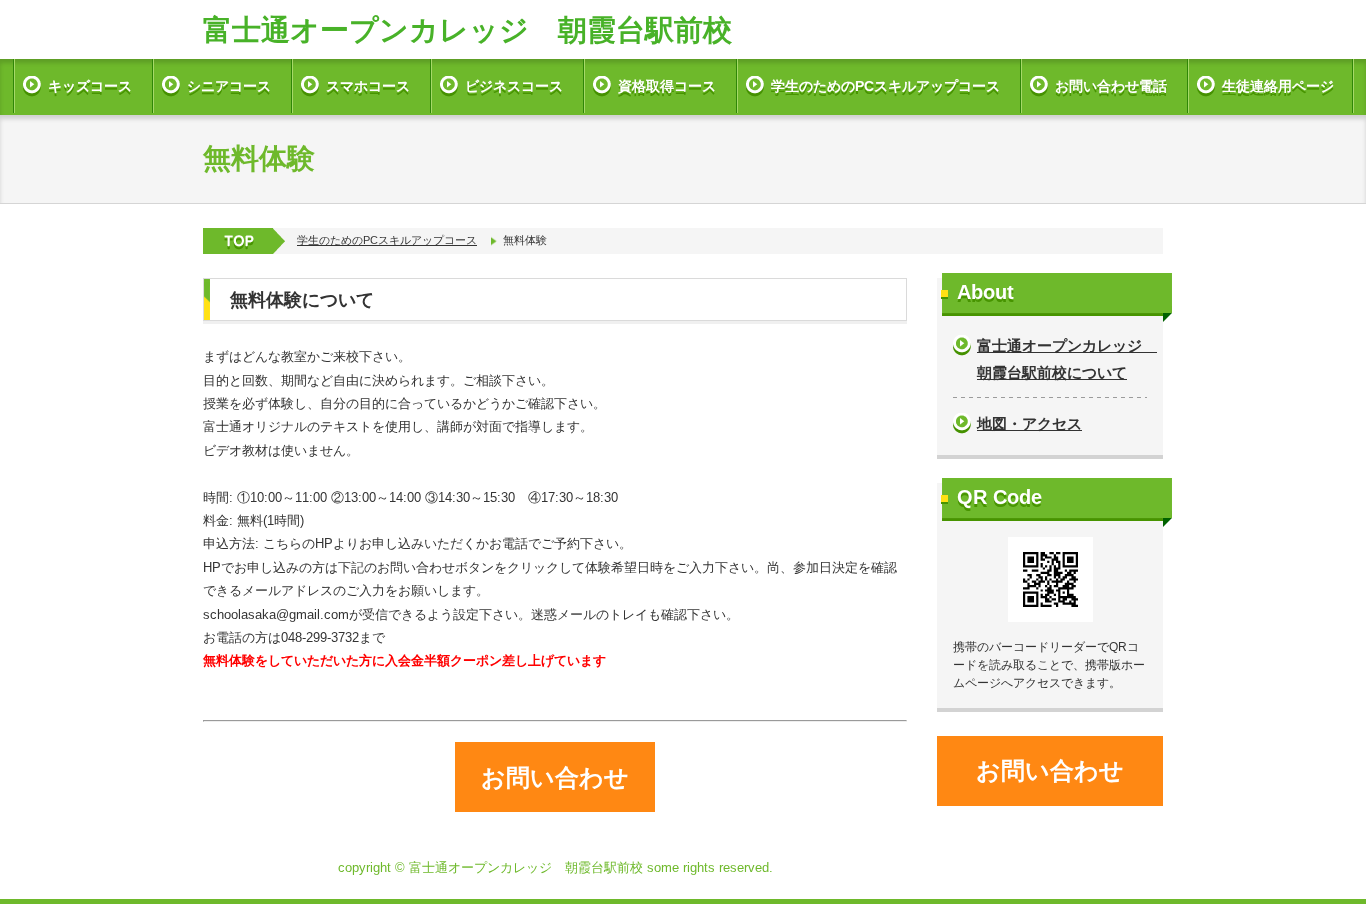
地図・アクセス (1029, 423)
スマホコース (368, 86)
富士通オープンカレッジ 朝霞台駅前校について (1062, 359)
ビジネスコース (514, 86)
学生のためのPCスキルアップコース (885, 86)
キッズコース (90, 86)
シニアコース (229, 86)
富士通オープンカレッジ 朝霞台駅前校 (467, 30)
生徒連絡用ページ (1278, 86)
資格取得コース (667, 86)
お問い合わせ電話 (1111, 86)
